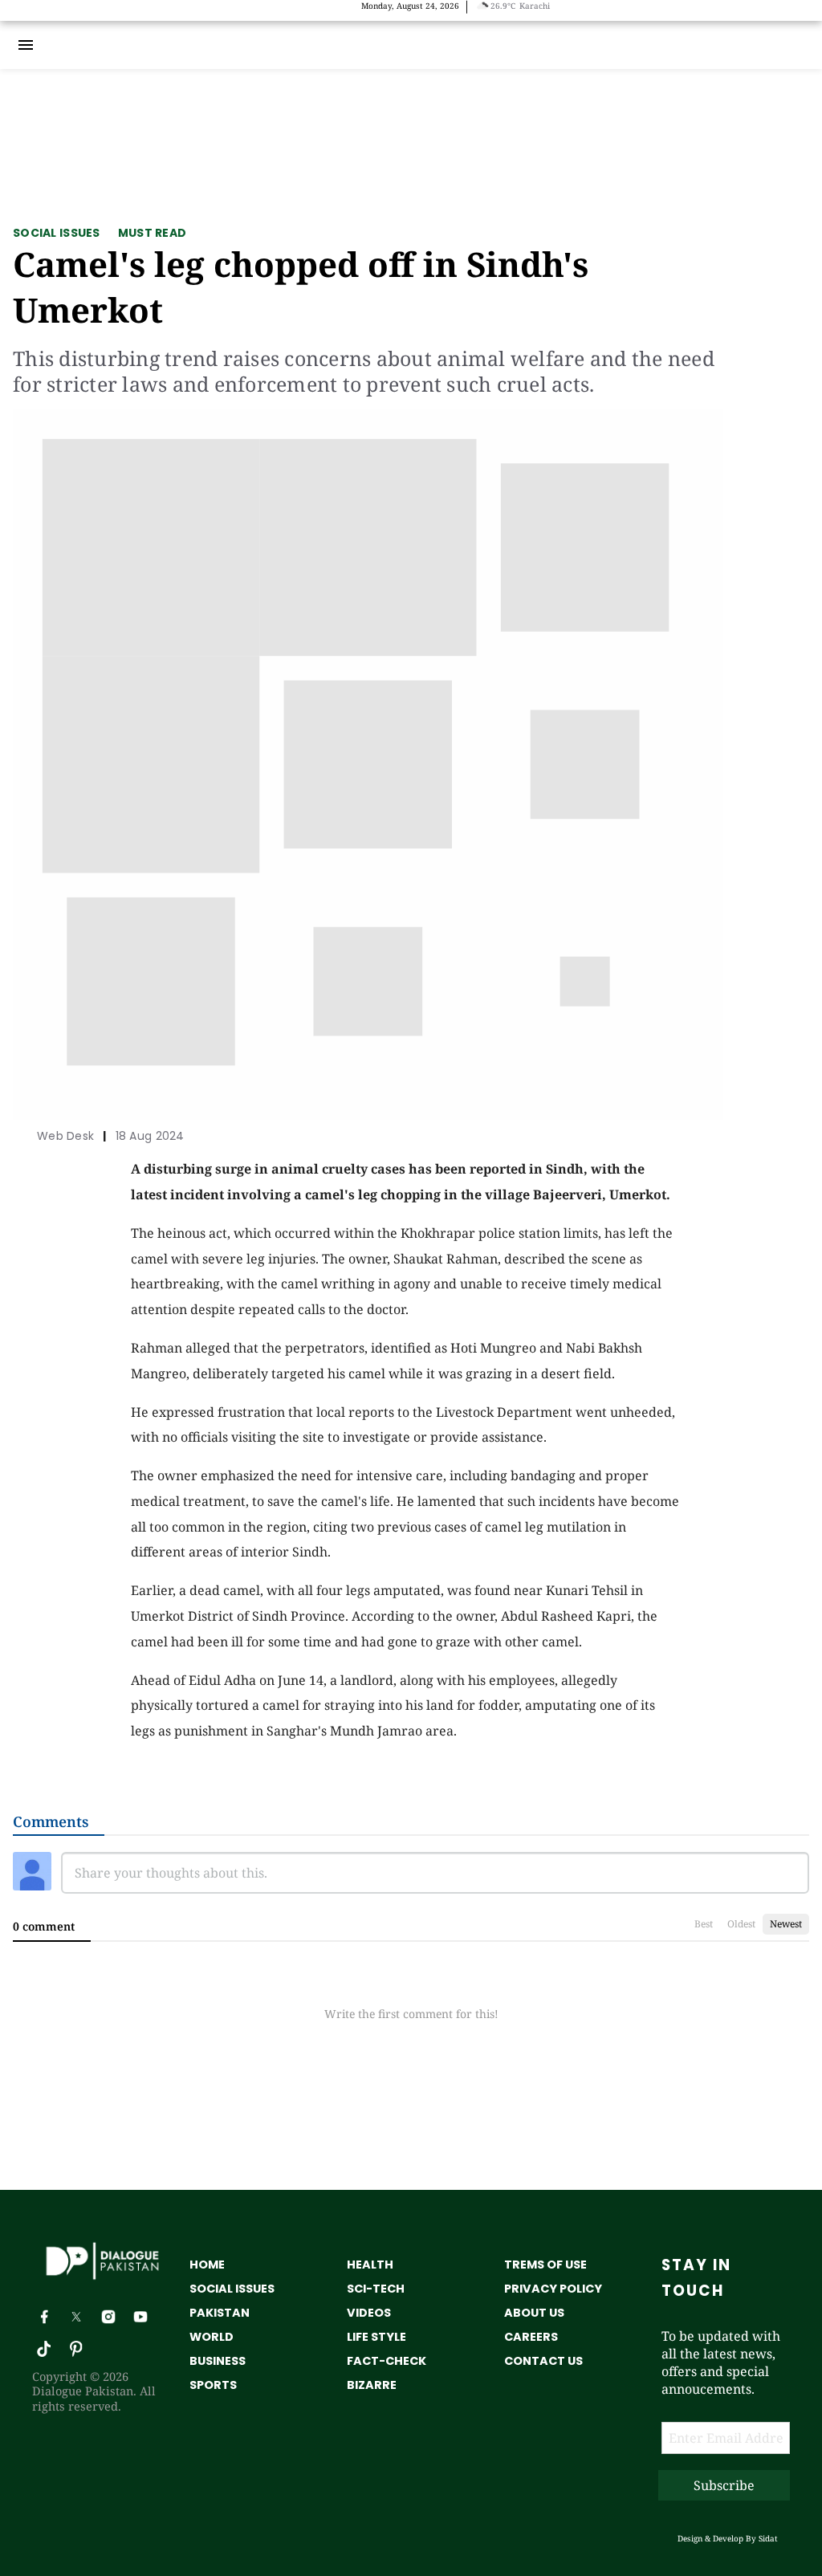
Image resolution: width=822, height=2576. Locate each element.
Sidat (768, 2538)
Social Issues (57, 233)
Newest (786, 1924)
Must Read (153, 233)
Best (704, 1924)
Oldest (741, 1924)
